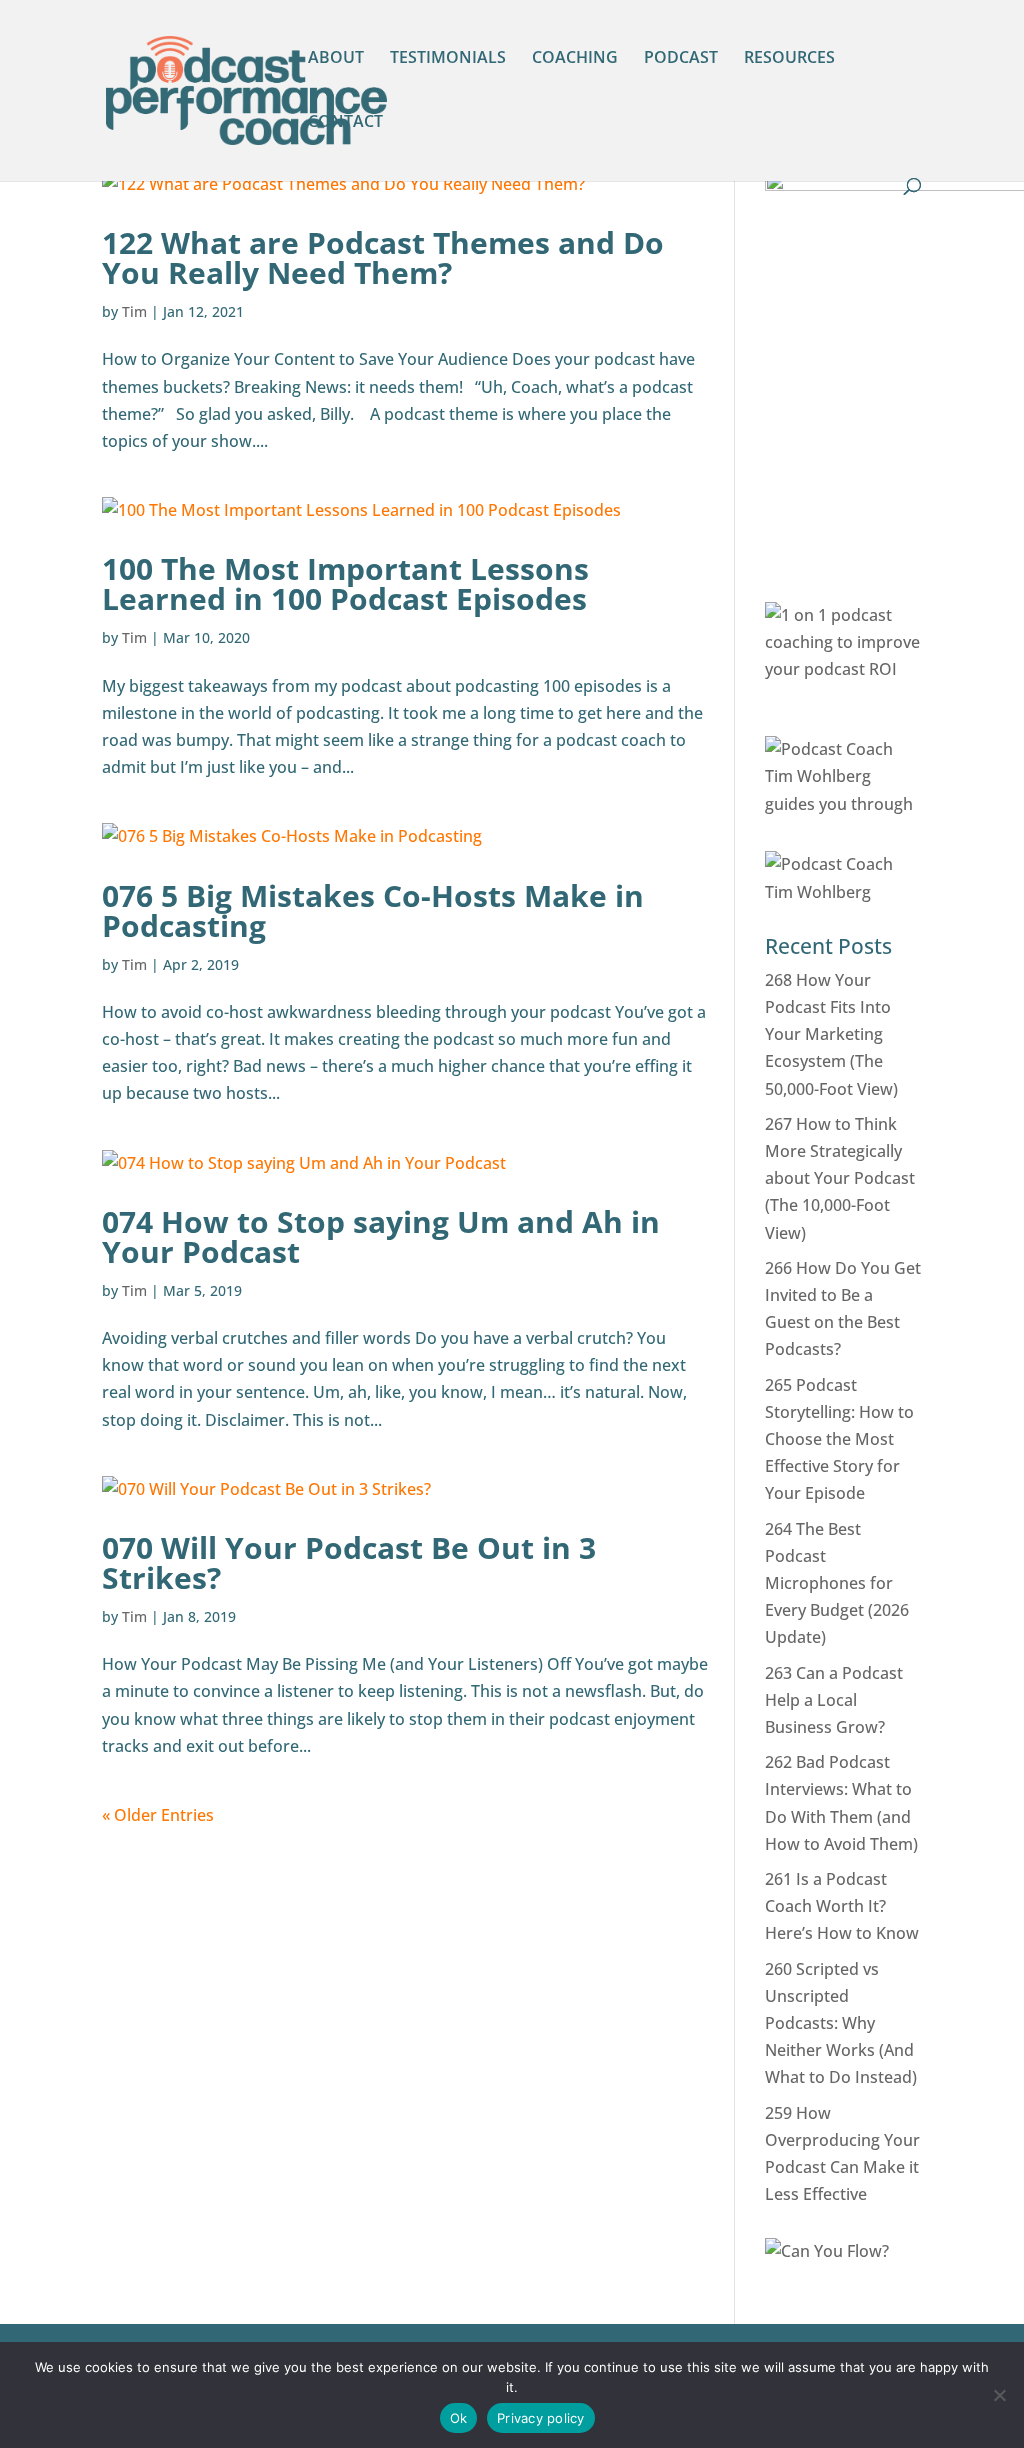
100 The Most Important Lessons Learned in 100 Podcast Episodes (345, 583)
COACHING (575, 59)
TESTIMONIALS (448, 59)
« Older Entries (158, 1815)
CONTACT (345, 123)
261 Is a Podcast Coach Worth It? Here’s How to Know (842, 1906)
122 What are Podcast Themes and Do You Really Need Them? (383, 257)
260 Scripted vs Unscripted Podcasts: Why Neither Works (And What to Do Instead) (841, 2023)
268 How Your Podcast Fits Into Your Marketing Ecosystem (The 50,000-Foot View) (831, 1034)
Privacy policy (541, 2418)
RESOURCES (789, 59)
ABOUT (336, 59)
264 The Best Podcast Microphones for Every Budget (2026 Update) (837, 1583)
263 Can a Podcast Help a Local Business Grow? (834, 1700)
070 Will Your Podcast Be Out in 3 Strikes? (349, 1562)
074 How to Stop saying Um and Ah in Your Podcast (381, 1236)
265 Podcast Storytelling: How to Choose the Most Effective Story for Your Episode (839, 1439)
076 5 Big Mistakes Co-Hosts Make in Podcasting (373, 910)
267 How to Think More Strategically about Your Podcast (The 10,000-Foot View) (840, 1178)
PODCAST (681, 59)
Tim (134, 311)
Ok (459, 2418)
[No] (999, 2395)
